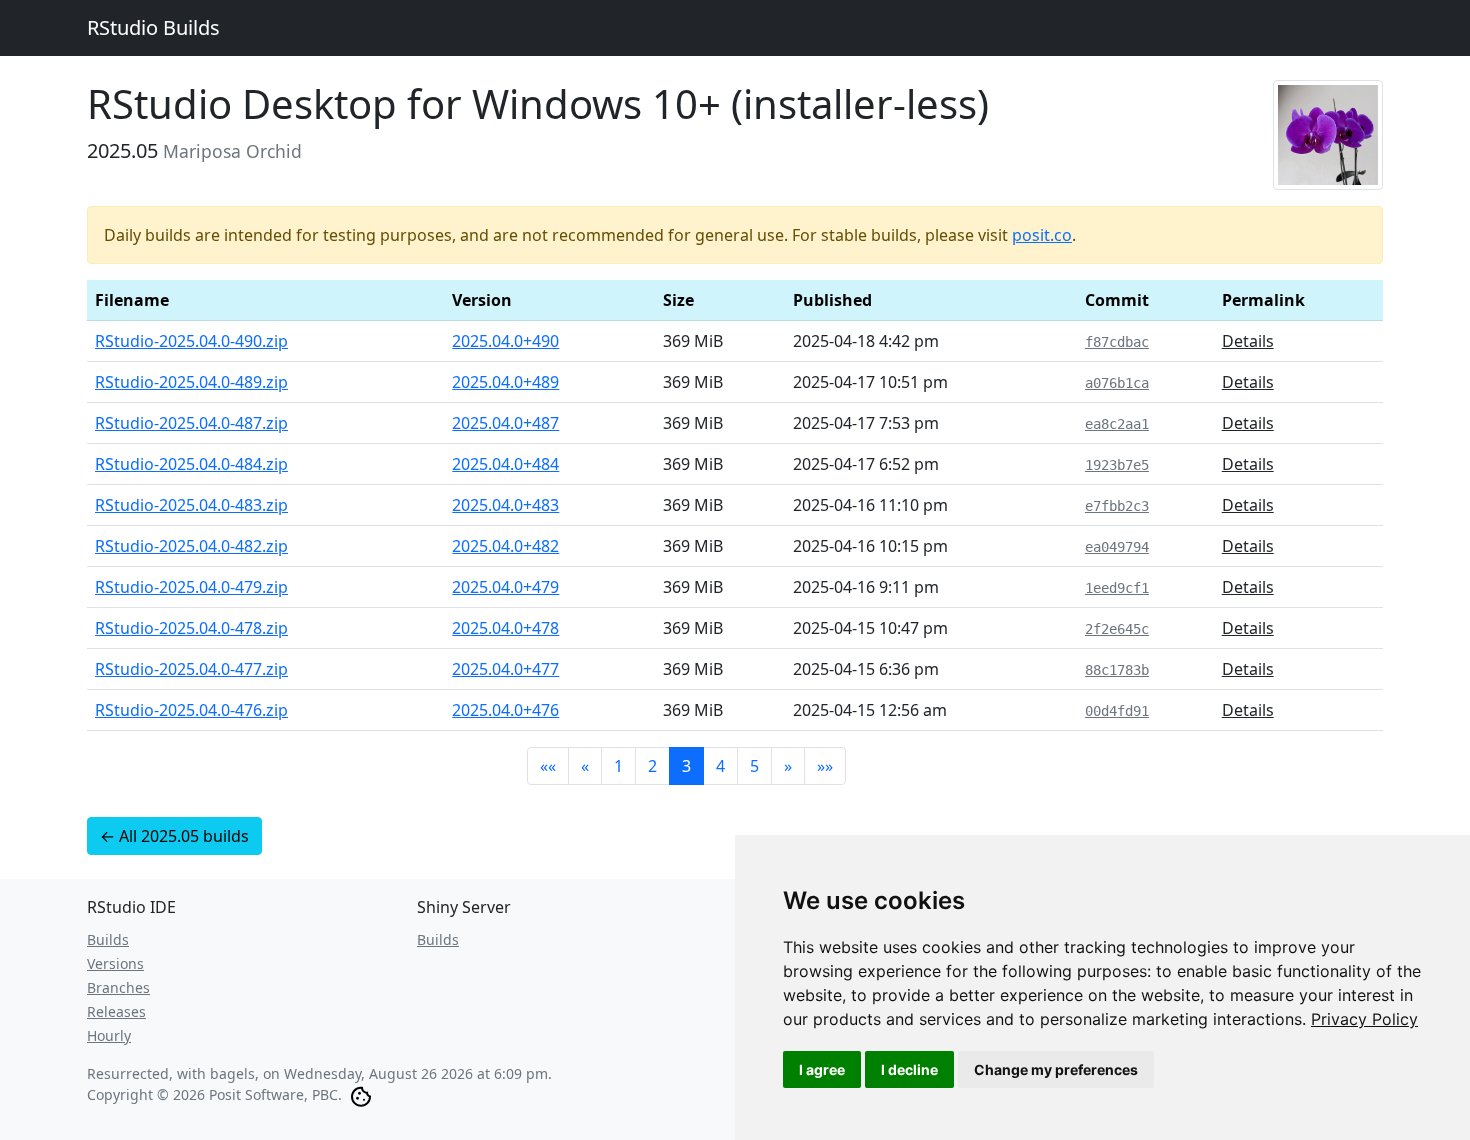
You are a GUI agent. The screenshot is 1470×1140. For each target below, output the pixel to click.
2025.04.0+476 (505, 710)
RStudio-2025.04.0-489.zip (191, 382)
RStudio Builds (153, 27)
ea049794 (1117, 547)
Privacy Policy (1364, 1019)
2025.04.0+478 (505, 628)
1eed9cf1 (1117, 588)
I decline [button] (909, 1069)
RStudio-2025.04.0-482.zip (191, 546)
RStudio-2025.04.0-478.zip (191, 628)
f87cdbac (1117, 342)
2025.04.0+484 (505, 464)
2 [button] (652, 766)
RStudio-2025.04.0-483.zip (191, 505)
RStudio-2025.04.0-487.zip (191, 423)
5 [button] (754, 766)
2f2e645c (1117, 629)
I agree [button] (822, 1069)
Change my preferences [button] (1056, 1069)
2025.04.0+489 (505, 382)
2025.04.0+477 (505, 669)
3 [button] (686, 766)
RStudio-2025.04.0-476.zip (191, 710)
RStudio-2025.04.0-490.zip (191, 341)
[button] (548, 766)
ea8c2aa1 (1117, 424)
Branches (118, 987)
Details (1248, 341)
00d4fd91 (1117, 711)
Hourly (109, 1035)
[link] (1364, 1019)
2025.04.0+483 (505, 505)
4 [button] (720, 766)
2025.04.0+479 (505, 587)
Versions (115, 963)
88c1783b (1117, 670)
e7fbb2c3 (1117, 506)
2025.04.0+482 (505, 546)
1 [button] (618, 766)
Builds (108, 939)
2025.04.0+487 (505, 423)
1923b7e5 (1117, 465)
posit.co (1042, 235)
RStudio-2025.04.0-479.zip (191, 587)
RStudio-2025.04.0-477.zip (191, 669)
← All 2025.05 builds (174, 836)
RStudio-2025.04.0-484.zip (191, 464)
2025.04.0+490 (505, 341)
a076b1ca (1117, 383)
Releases (116, 1011)
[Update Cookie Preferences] (361, 1094)
